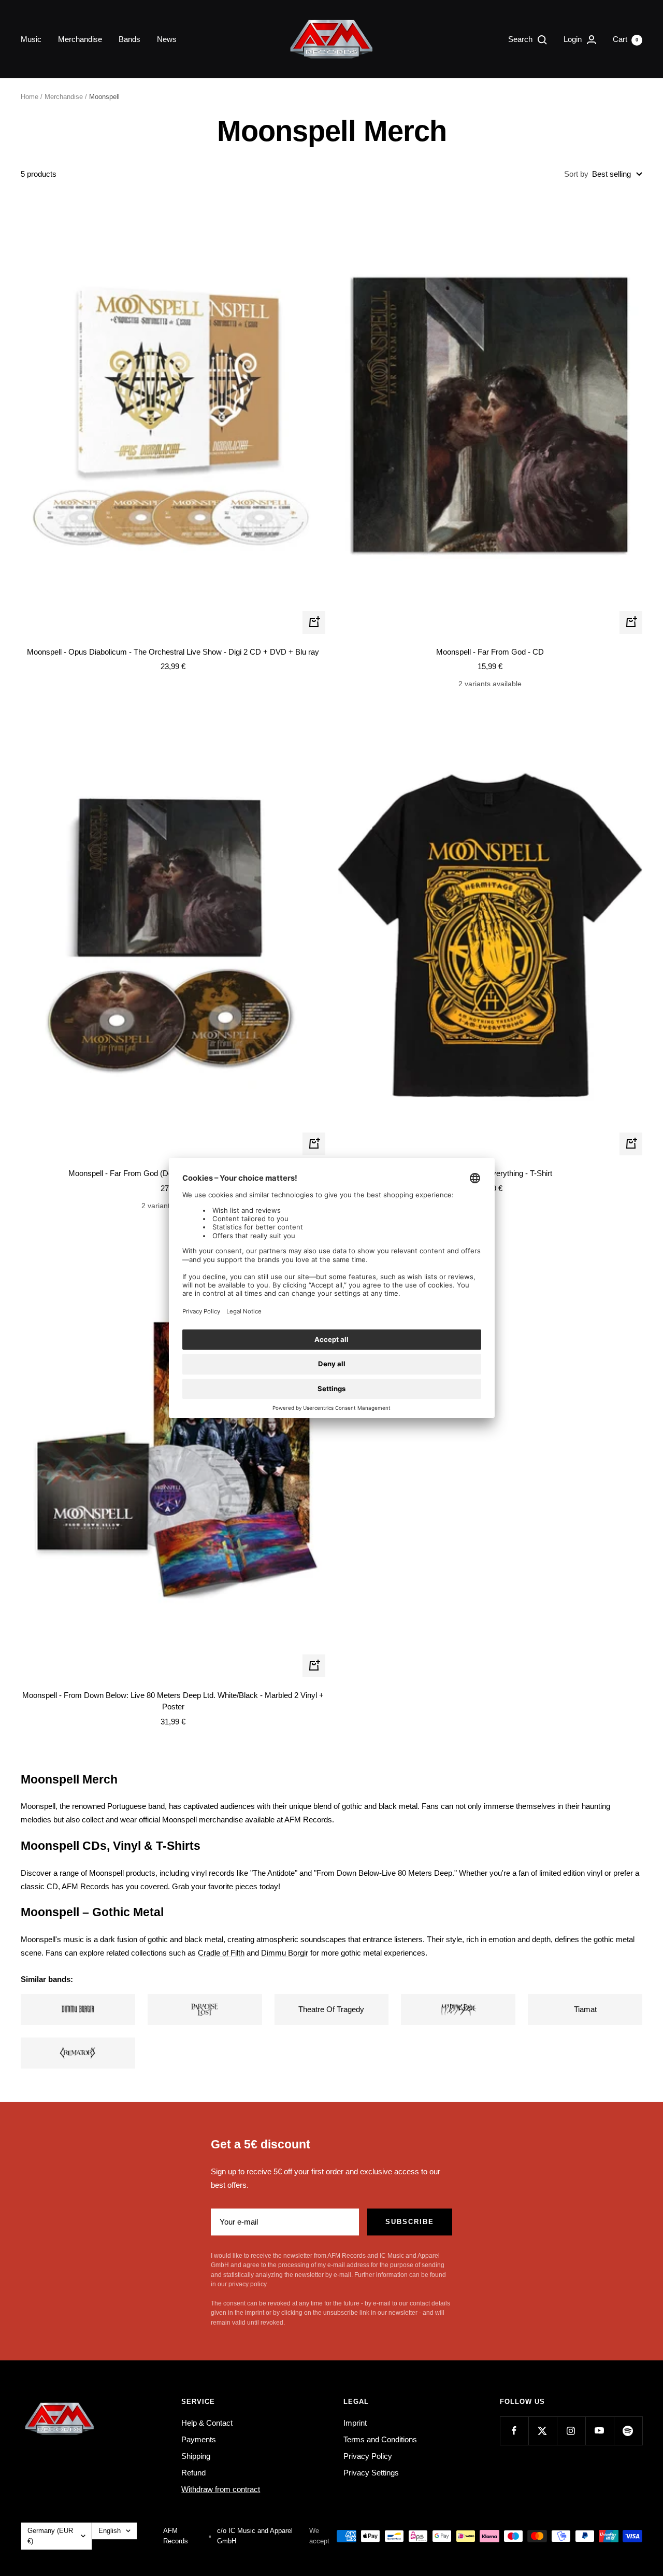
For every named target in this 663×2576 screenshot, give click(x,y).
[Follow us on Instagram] (571, 2431)
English (110, 2531)
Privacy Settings (371, 2473)
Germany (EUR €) (50, 2536)
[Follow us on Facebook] (514, 2431)
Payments (199, 2439)
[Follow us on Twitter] (543, 2431)
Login (574, 39)
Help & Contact (207, 2423)
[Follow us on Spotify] (628, 2431)
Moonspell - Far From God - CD (490, 652)
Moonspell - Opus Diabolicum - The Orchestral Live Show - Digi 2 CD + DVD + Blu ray (173, 652)
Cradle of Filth (221, 1953)
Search (521, 39)
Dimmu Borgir (285, 1953)
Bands (129, 39)
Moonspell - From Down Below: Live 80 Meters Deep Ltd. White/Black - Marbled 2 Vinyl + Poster (173, 1701)
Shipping (196, 2456)
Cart (625, 39)
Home (30, 97)
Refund (193, 2473)
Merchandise (80, 39)
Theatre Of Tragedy (331, 2009)
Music (31, 39)
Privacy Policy (368, 2456)
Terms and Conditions (380, 2439)
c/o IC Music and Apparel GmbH (255, 2536)
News (167, 39)
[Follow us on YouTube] (600, 2431)
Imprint (355, 2423)
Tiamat (585, 2009)
